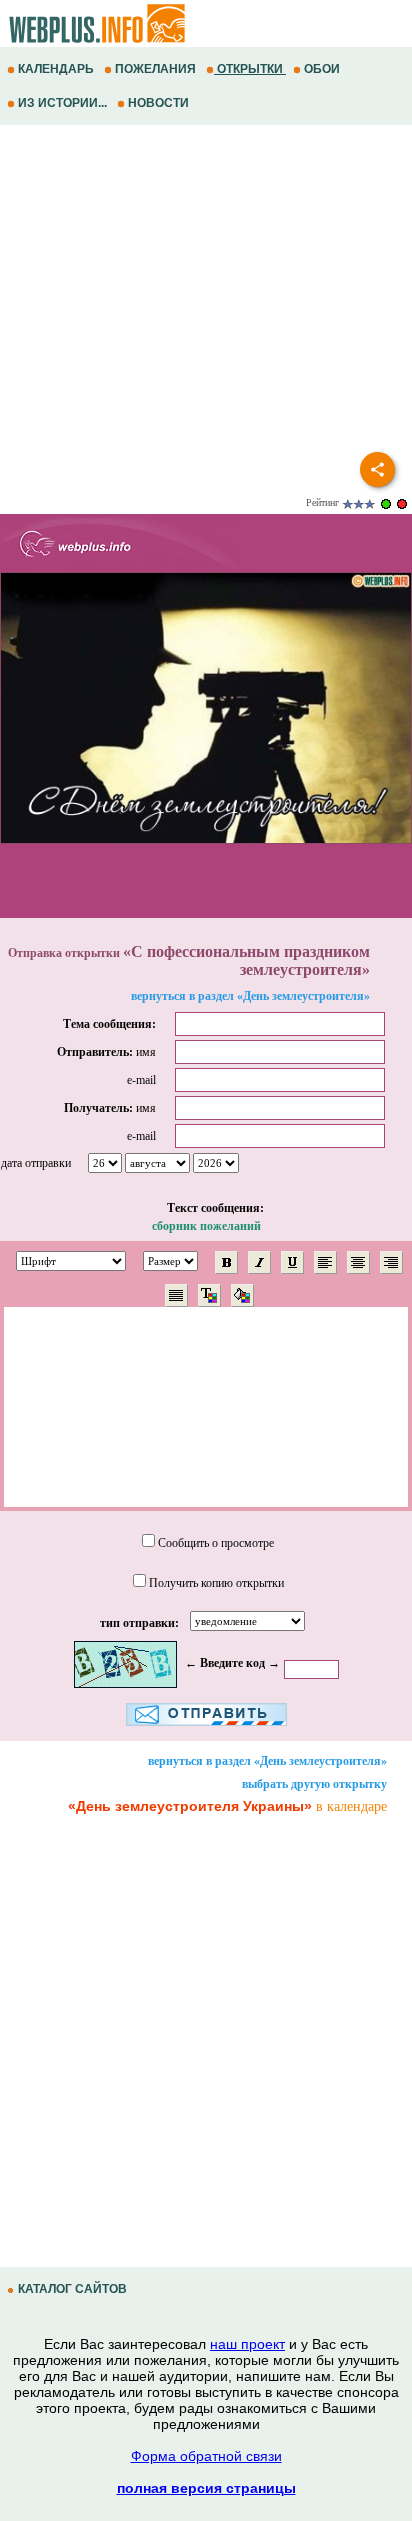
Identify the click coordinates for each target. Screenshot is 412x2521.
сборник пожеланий (206, 1226)
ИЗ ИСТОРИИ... (62, 103)
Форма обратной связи (206, 2456)
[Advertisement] (206, 295)
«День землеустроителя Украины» (190, 1806)
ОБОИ (322, 69)
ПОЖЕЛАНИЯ (155, 69)
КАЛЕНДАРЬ (56, 69)
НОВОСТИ (158, 103)
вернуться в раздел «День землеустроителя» (250, 996)
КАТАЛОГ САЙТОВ (72, 2289)
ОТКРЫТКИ (250, 69)
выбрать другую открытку (314, 1784)
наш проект (247, 2344)
